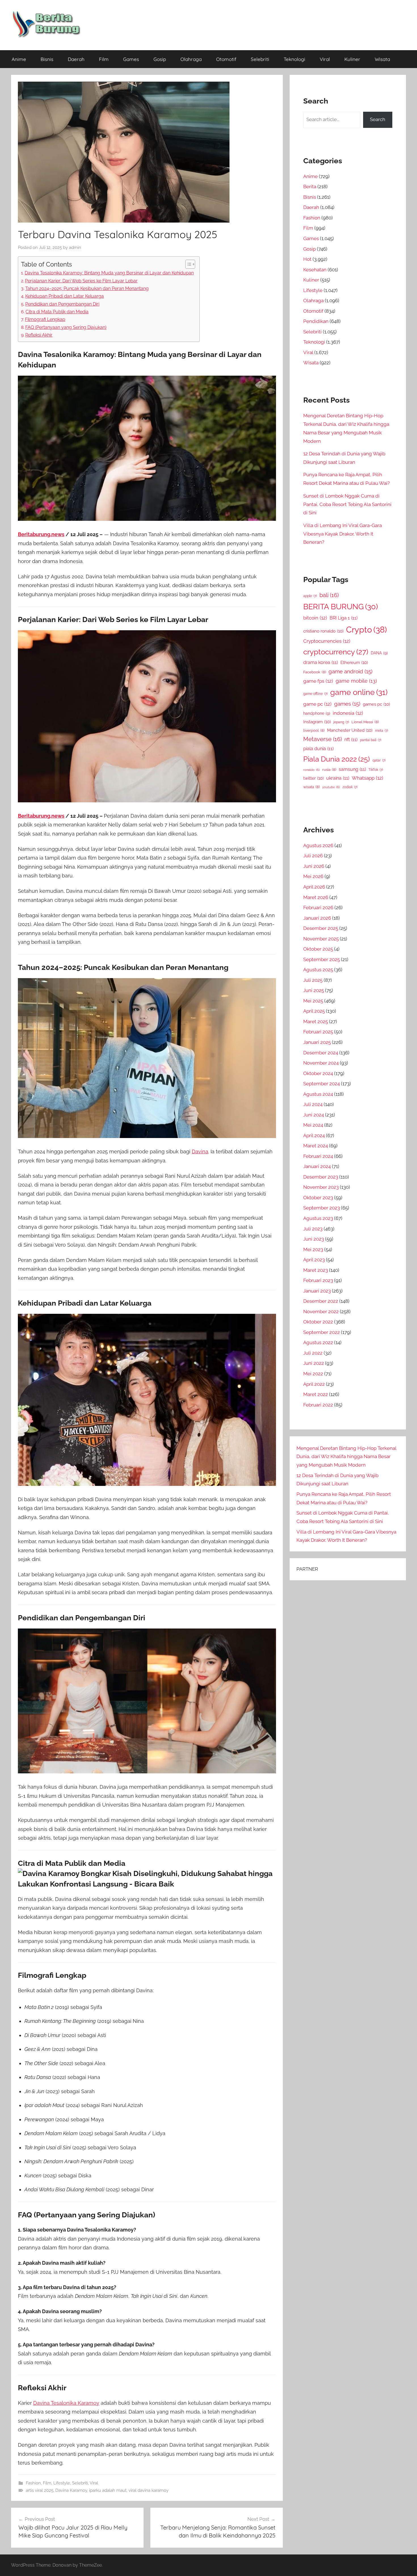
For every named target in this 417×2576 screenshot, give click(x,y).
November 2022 (321, 1312)
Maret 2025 (316, 1021)
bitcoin (315, 618)
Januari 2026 (317, 918)
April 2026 (314, 887)
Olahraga (191, 59)
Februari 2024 (318, 1156)
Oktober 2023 (318, 1198)
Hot (307, 259)
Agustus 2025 (318, 970)
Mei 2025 (313, 1001)
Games (131, 59)
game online (359, 692)
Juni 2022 (314, 1363)
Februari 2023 (318, 1280)
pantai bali (371, 740)
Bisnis (47, 59)
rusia (329, 770)
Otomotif (226, 59)
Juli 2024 (313, 1104)
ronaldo (311, 770)
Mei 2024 (313, 1125)
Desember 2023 (321, 1177)
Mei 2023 (313, 1249)
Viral (325, 59)
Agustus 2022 (318, 1342)
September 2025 (322, 959)
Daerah (76, 59)
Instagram (317, 722)
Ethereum (354, 662)
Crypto (367, 630)
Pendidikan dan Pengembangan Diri (62, 304)
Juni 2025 (314, 990)
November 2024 (321, 1063)
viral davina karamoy (149, 2490)
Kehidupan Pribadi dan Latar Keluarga (65, 296)
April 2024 (314, 1135)
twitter (313, 778)
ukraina (338, 778)
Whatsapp (367, 778)
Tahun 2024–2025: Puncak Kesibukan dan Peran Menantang (87, 288)
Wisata (382, 59)
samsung (352, 769)
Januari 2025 (317, 1042)
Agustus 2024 (318, 1094)
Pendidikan (316, 321)
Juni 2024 (314, 1115)
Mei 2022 (313, 1374)
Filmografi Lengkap (45, 319)
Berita (310, 187)
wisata (311, 787)
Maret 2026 (316, 897)
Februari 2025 (318, 1032)
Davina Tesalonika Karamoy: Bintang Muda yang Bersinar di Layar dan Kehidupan (109, 273)
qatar (379, 760)
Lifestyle (62, 2483)
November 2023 (321, 1187)
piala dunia (318, 749)
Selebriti (260, 59)
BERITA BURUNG (341, 607)
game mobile (356, 681)
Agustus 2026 (318, 845)
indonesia (348, 713)
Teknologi (294, 59)
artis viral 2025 (40, 2490)
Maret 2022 (316, 1394)
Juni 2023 (314, 1239)
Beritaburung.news (41, 534)
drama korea (321, 662)
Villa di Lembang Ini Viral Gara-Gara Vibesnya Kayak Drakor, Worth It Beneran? (343, 534)
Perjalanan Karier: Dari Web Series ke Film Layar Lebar (81, 281)
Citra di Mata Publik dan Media (57, 312)
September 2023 (322, 1208)
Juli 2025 (313, 980)
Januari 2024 (317, 1166)
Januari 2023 (317, 1291)
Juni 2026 (314, 866)
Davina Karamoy (71, 2490)
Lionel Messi (365, 722)
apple (310, 596)
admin (75, 248)
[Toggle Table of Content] (187, 264)
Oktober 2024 (318, 1073)
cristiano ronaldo (323, 631)
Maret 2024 (316, 1146)
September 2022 (322, 1332)
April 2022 (314, 1384)
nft (351, 740)
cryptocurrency (336, 652)
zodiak (350, 787)
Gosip (160, 59)
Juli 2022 (313, 1353)
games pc (376, 704)
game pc (317, 704)
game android (350, 672)
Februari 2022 (318, 1405)
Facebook (315, 672)
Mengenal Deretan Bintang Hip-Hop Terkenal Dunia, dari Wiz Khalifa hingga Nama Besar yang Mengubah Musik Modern (346, 1457)
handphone (317, 713)
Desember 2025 (321, 928)
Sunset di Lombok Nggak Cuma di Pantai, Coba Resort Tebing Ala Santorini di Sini (347, 504)
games (347, 704)
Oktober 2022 (318, 1322)
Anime (19, 59)
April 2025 (314, 1011)
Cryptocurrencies (327, 641)
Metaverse (323, 739)
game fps (318, 681)
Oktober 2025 (318, 949)
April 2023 (314, 1260)
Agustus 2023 (318, 1218)
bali (329, 595)
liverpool (314, 730)
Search (378, 119)
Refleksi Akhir (39, 335)
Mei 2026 (313, 876)
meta (382, 731)
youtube (331, 787)
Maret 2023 (316, 1270)
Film (104, 59)
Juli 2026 (313, 856)
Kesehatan (315, 270)
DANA (379, 653)
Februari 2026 (318, 908)
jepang (341, 722)
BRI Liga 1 (344, 618)
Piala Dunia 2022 (337, 759)
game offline (315, 694)
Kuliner (352, 59)
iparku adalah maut (108, 2490)
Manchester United (350, 730)
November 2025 (321, 939)
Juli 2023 (313, 1229)
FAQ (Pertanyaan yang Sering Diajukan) (66, 327)
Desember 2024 (321, 1053)
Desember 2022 (321, 1301)
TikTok (376, 770)
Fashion (33, 2483)
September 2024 (322, 1084)
